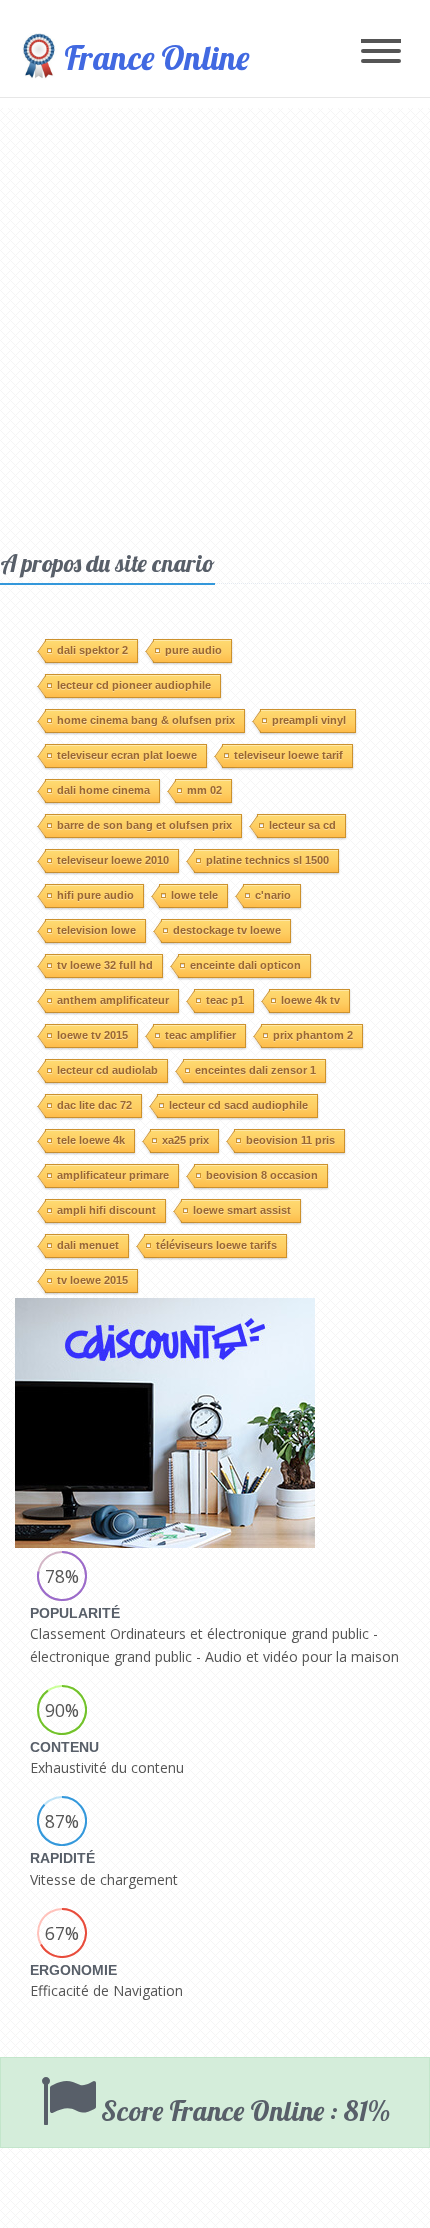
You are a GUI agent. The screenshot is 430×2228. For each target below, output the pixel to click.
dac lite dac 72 (94, 1105)
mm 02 (204, 790)
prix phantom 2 (313, 1035)
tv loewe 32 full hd (105, 965)
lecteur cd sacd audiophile (238, 1105)
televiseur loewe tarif (288, 755)
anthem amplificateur (113, 1000)
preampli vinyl (309, 720)
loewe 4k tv (310, 1000)
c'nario (273, 895)
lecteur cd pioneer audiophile (134, 685)
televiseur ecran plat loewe (127, 755)
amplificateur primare (113, 1175)
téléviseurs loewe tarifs (216, 1245)
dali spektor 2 (92, 650)
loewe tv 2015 (92, 1035)
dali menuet (88, 1245)
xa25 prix (185, 1140)
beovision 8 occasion (262, 1175)
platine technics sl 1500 (267, 860)
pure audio (193, 650)
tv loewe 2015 (92, 1280)
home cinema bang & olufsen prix (146, 720)
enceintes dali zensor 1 (255, 1070)
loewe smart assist (242, 1210)
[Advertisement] (215, 323)
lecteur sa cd (302, 825)
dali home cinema (103, 790)
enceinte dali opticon (245, 965)
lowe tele (194, 895)
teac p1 (225, 1000)
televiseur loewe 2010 (113, 860)
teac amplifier (200, 1035)
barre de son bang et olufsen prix (144, 825)
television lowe (96, 930)
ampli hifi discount (106, 1210)
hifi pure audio (95, 895)
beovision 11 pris (290, 1140)
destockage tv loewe (227, 930)
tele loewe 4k (91, 1140)
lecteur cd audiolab (107, 1070)
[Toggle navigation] (381, 52)
